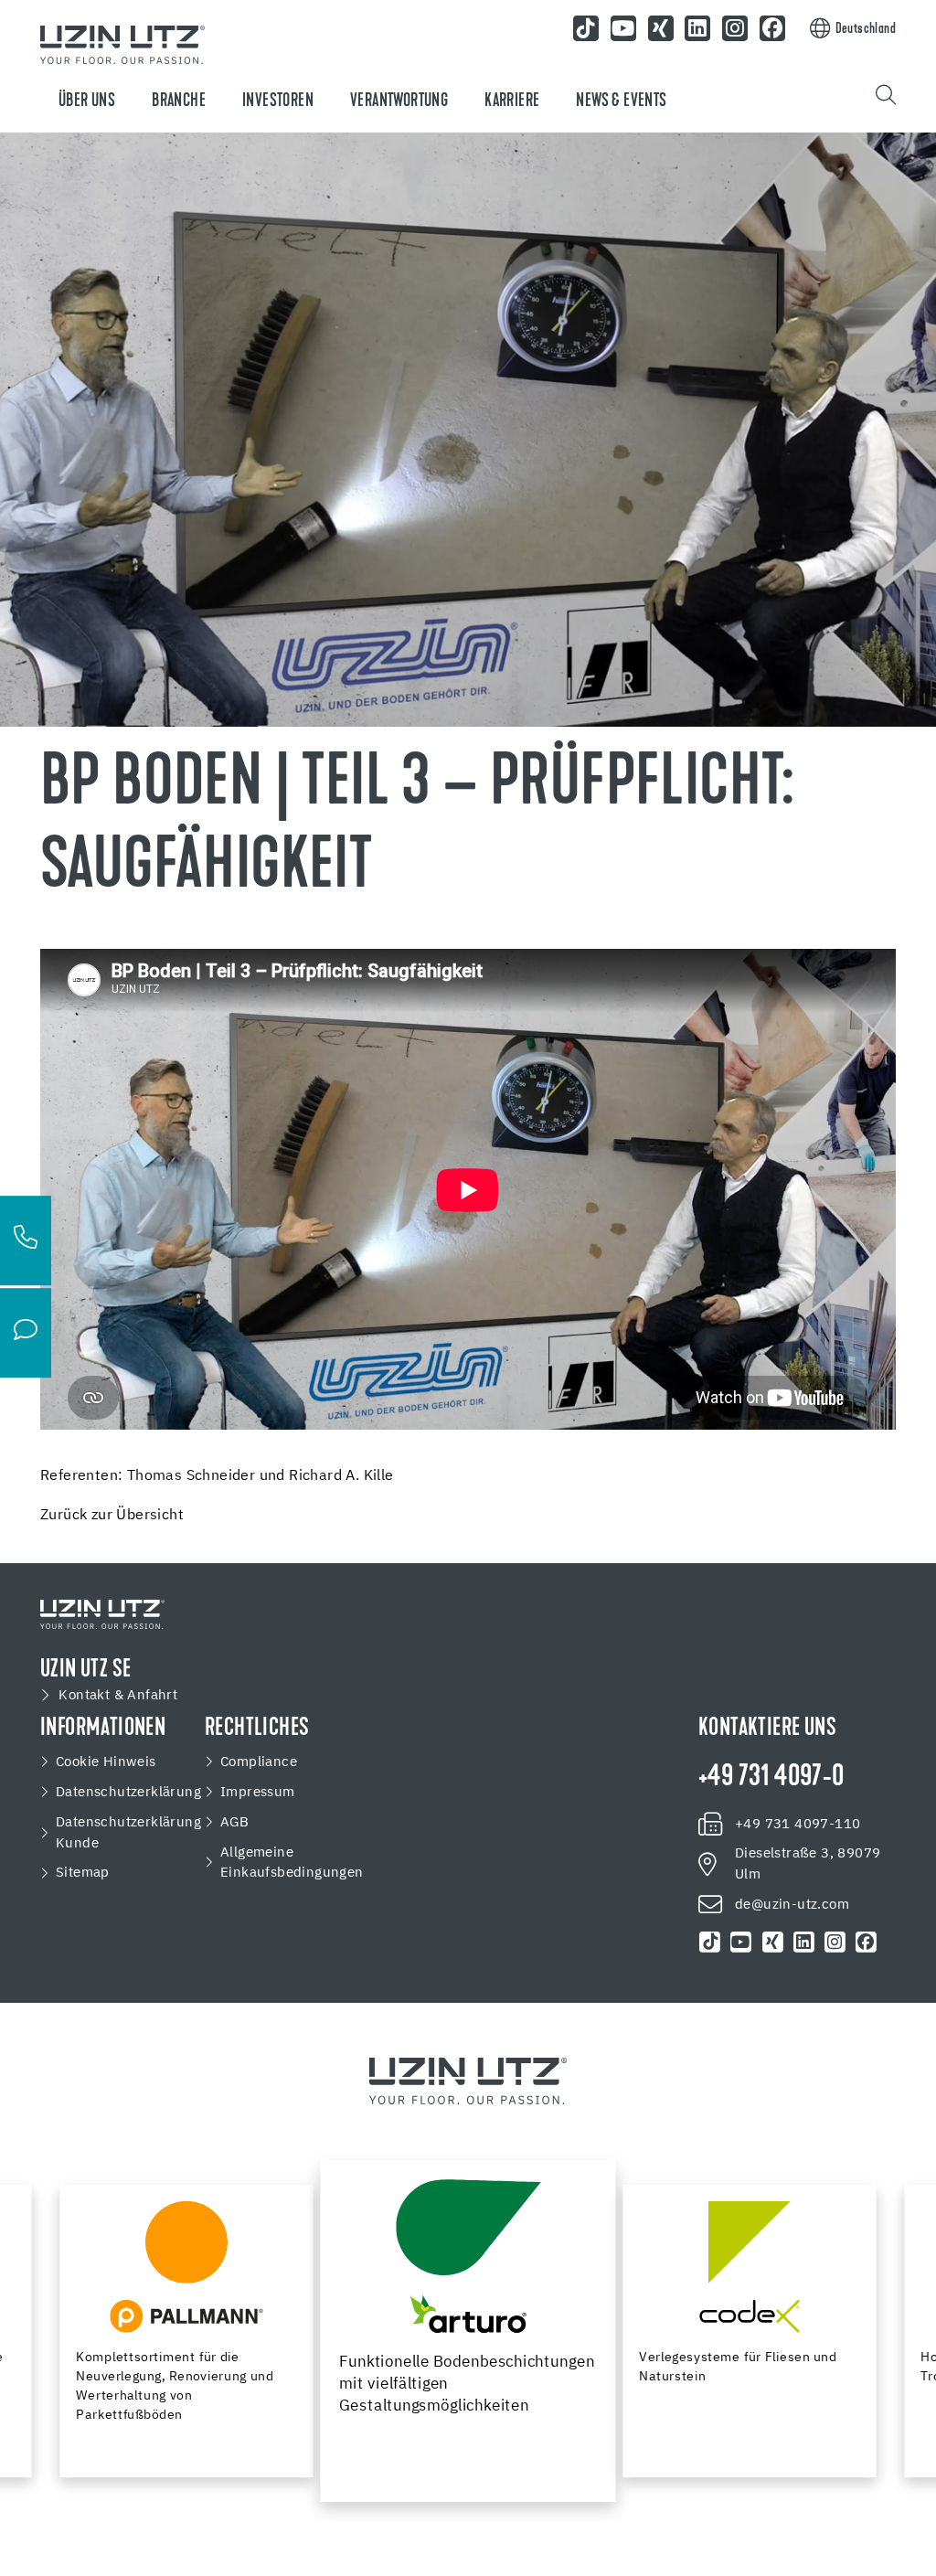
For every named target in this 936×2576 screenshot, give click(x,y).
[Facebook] (866, 1943)
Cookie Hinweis (106, 1762)
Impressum (258, 1792)
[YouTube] (741, 1943)
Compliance (259, 1762)
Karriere (512, 101)
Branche (179, 101)
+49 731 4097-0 (771, 1778)
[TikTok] (710, 1943)
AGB (234, 1822)
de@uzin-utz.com (792, 1905)
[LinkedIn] (803, 1943)
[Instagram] (835, 1943)
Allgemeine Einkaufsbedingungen (292, 1863)
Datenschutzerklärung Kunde (128, 1833)
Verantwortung (399, 101)
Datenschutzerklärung (128, 1792)
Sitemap (83, 1873)
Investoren (278, 101)
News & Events (621, 101)
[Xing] (772, 1943)
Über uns (87, 101)
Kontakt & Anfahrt (118, 1695)
